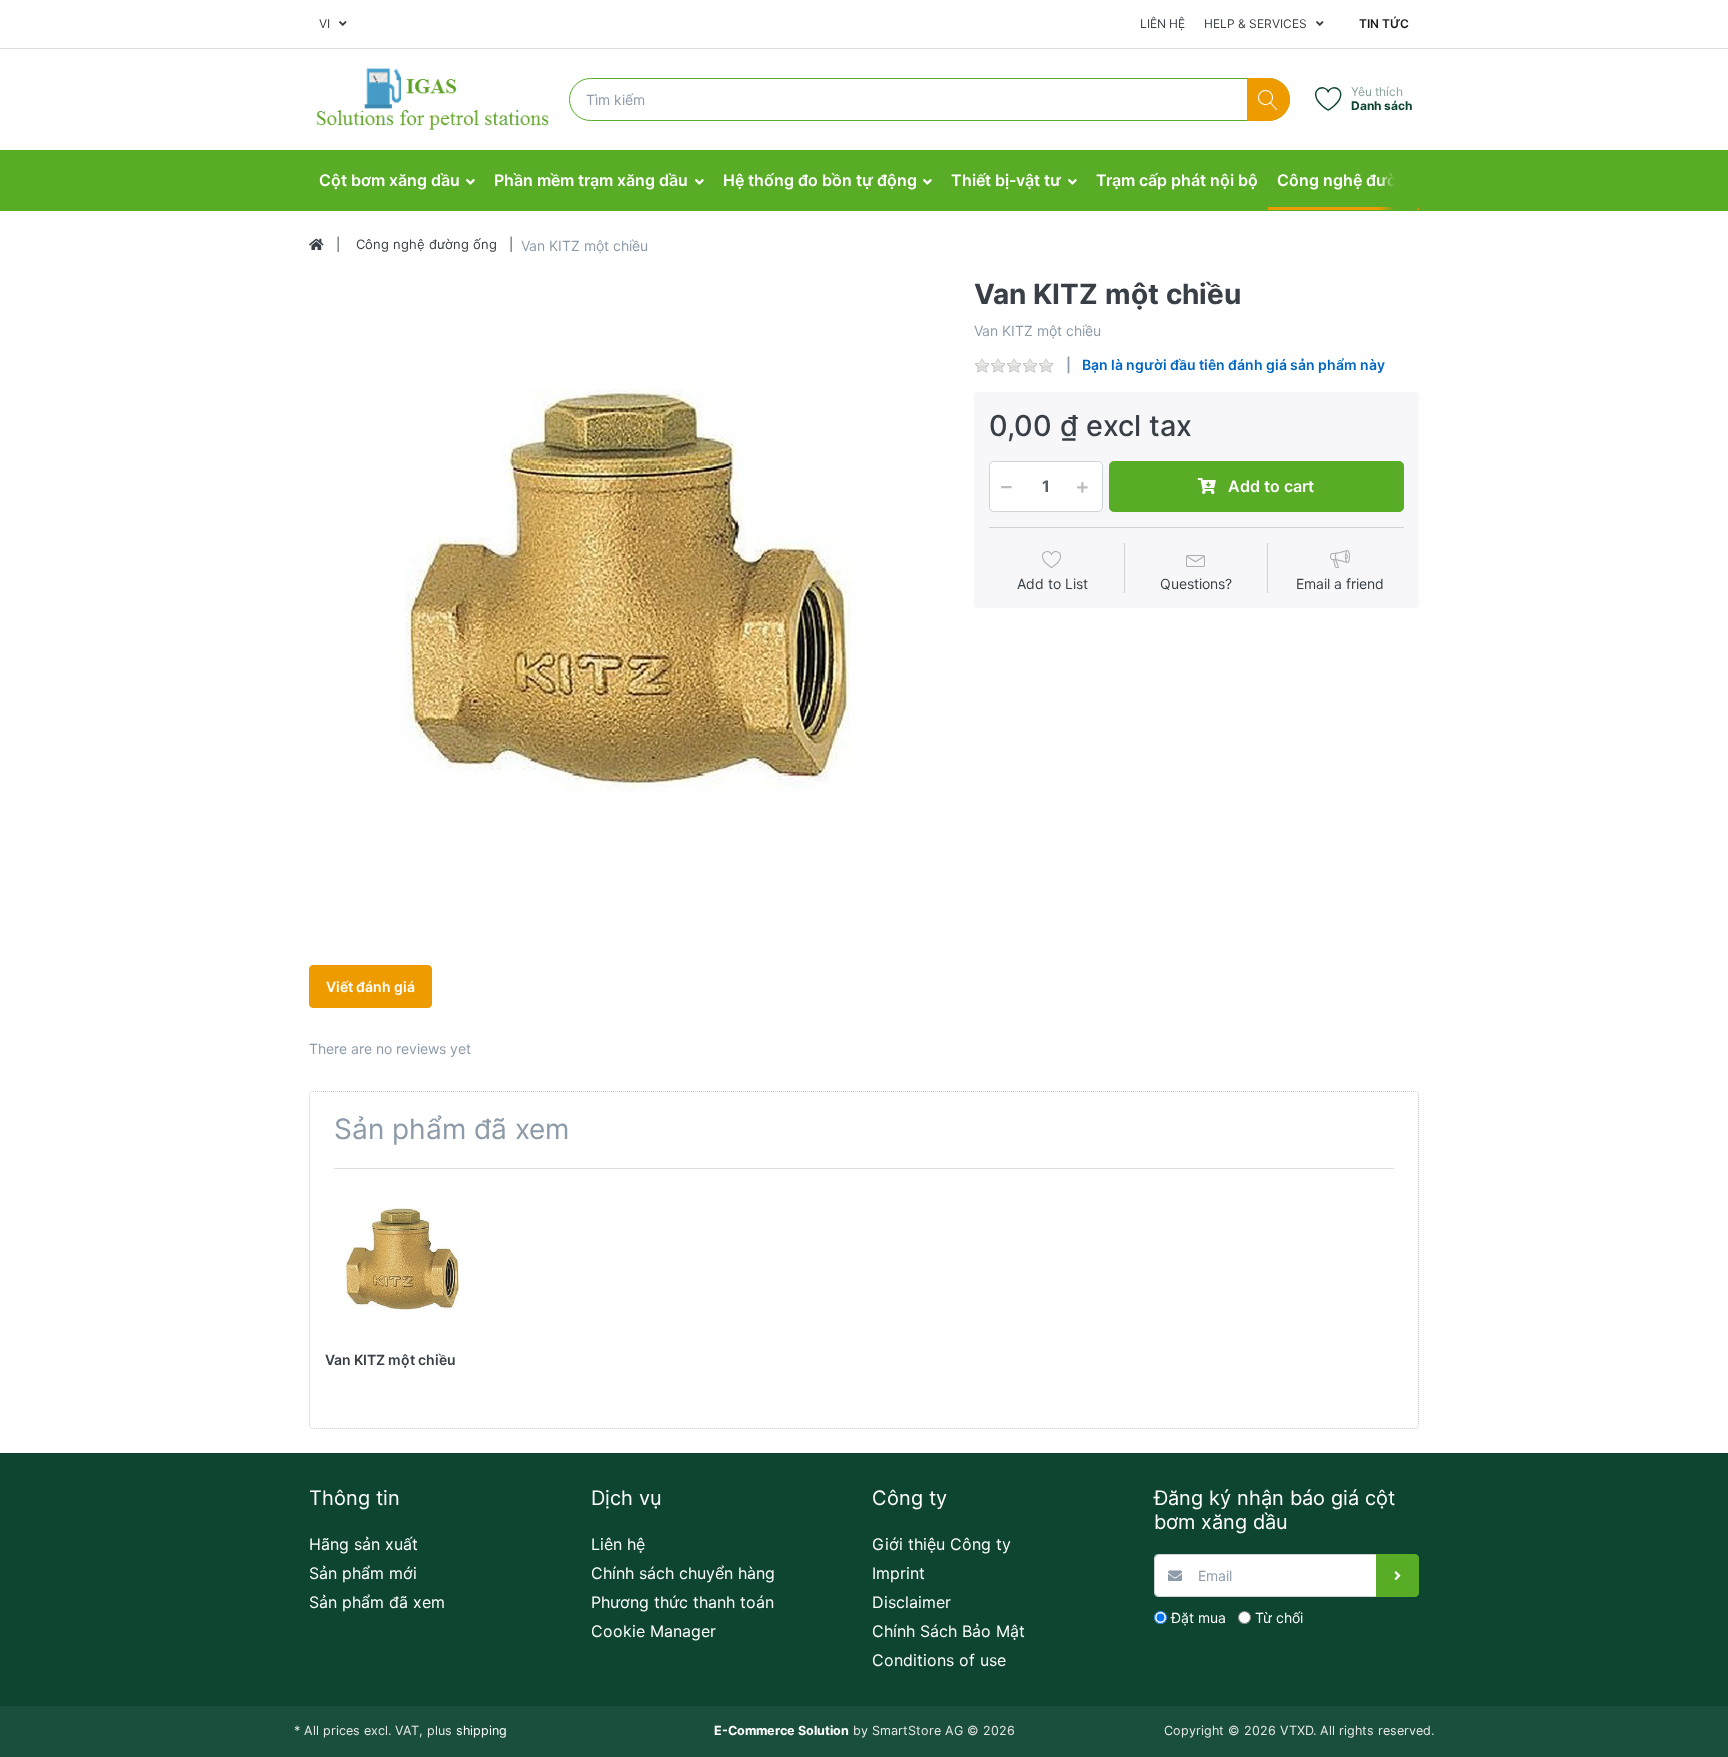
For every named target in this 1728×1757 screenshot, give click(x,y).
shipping (481, 1730)
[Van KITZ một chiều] (626, 595)
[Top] (316, 245)
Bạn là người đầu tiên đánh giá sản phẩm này (1233, 364)
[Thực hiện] (1397, 1575)
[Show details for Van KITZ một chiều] (402, 1261)
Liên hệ (1162, 23)
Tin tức (1384, 23)
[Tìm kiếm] (1268, 99)
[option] (626, 595)
